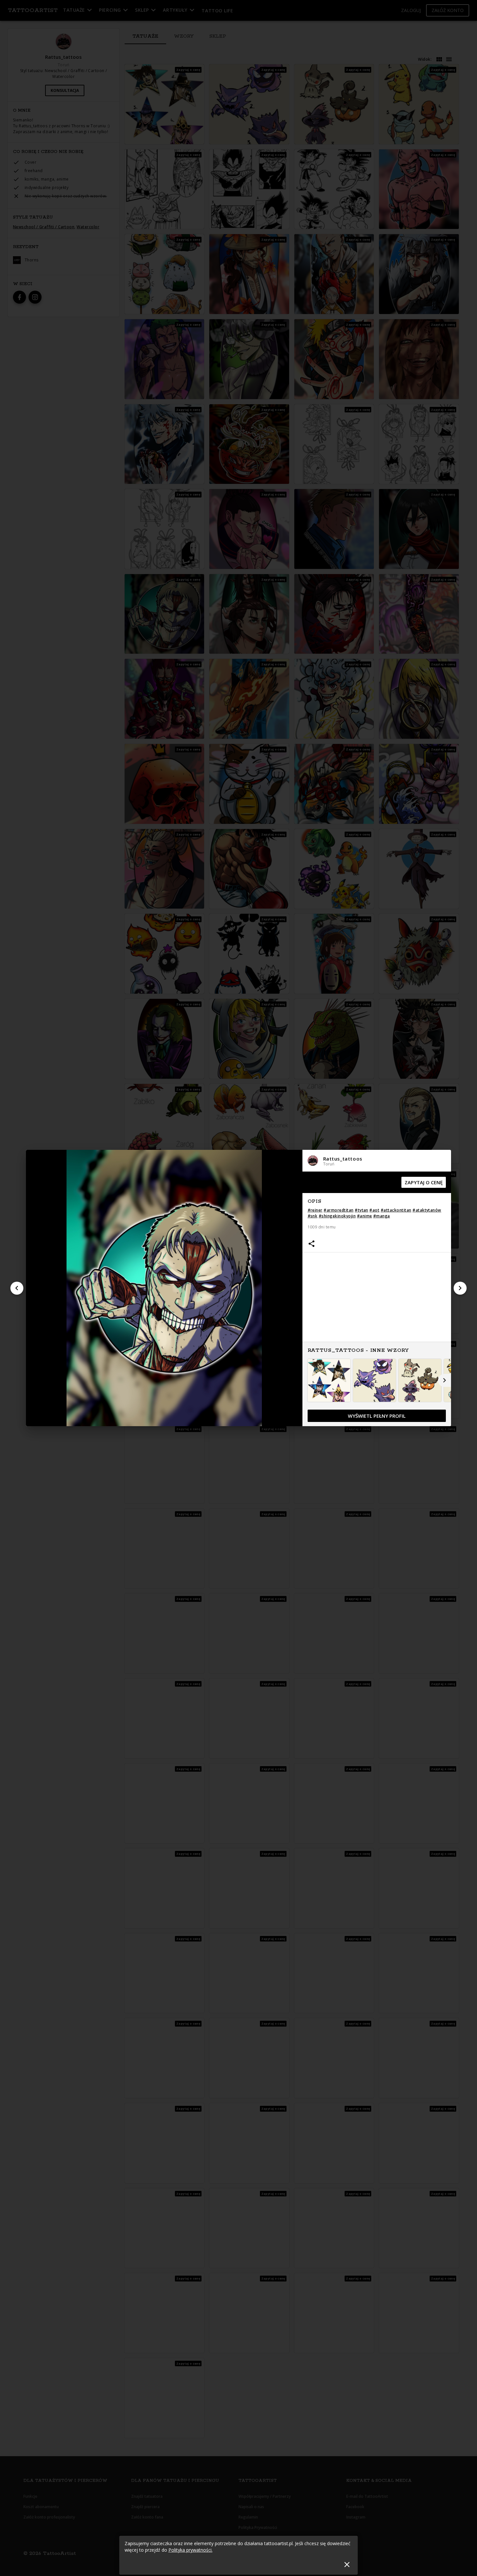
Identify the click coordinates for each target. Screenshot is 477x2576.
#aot (374, 1210)
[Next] (460, 1288)
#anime (365, 1216)
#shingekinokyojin (337, 1216)
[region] (377, 1299)
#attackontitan (396, 1210)
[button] (377, 1161)
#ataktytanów (427, 1210)
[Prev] (17, 1288)
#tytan (361, 1210)
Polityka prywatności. (190, 2550)
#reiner (315, 1210)
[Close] (347, 2564)
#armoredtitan (338, 1210)
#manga (382, 1216)
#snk (313, 1216)
